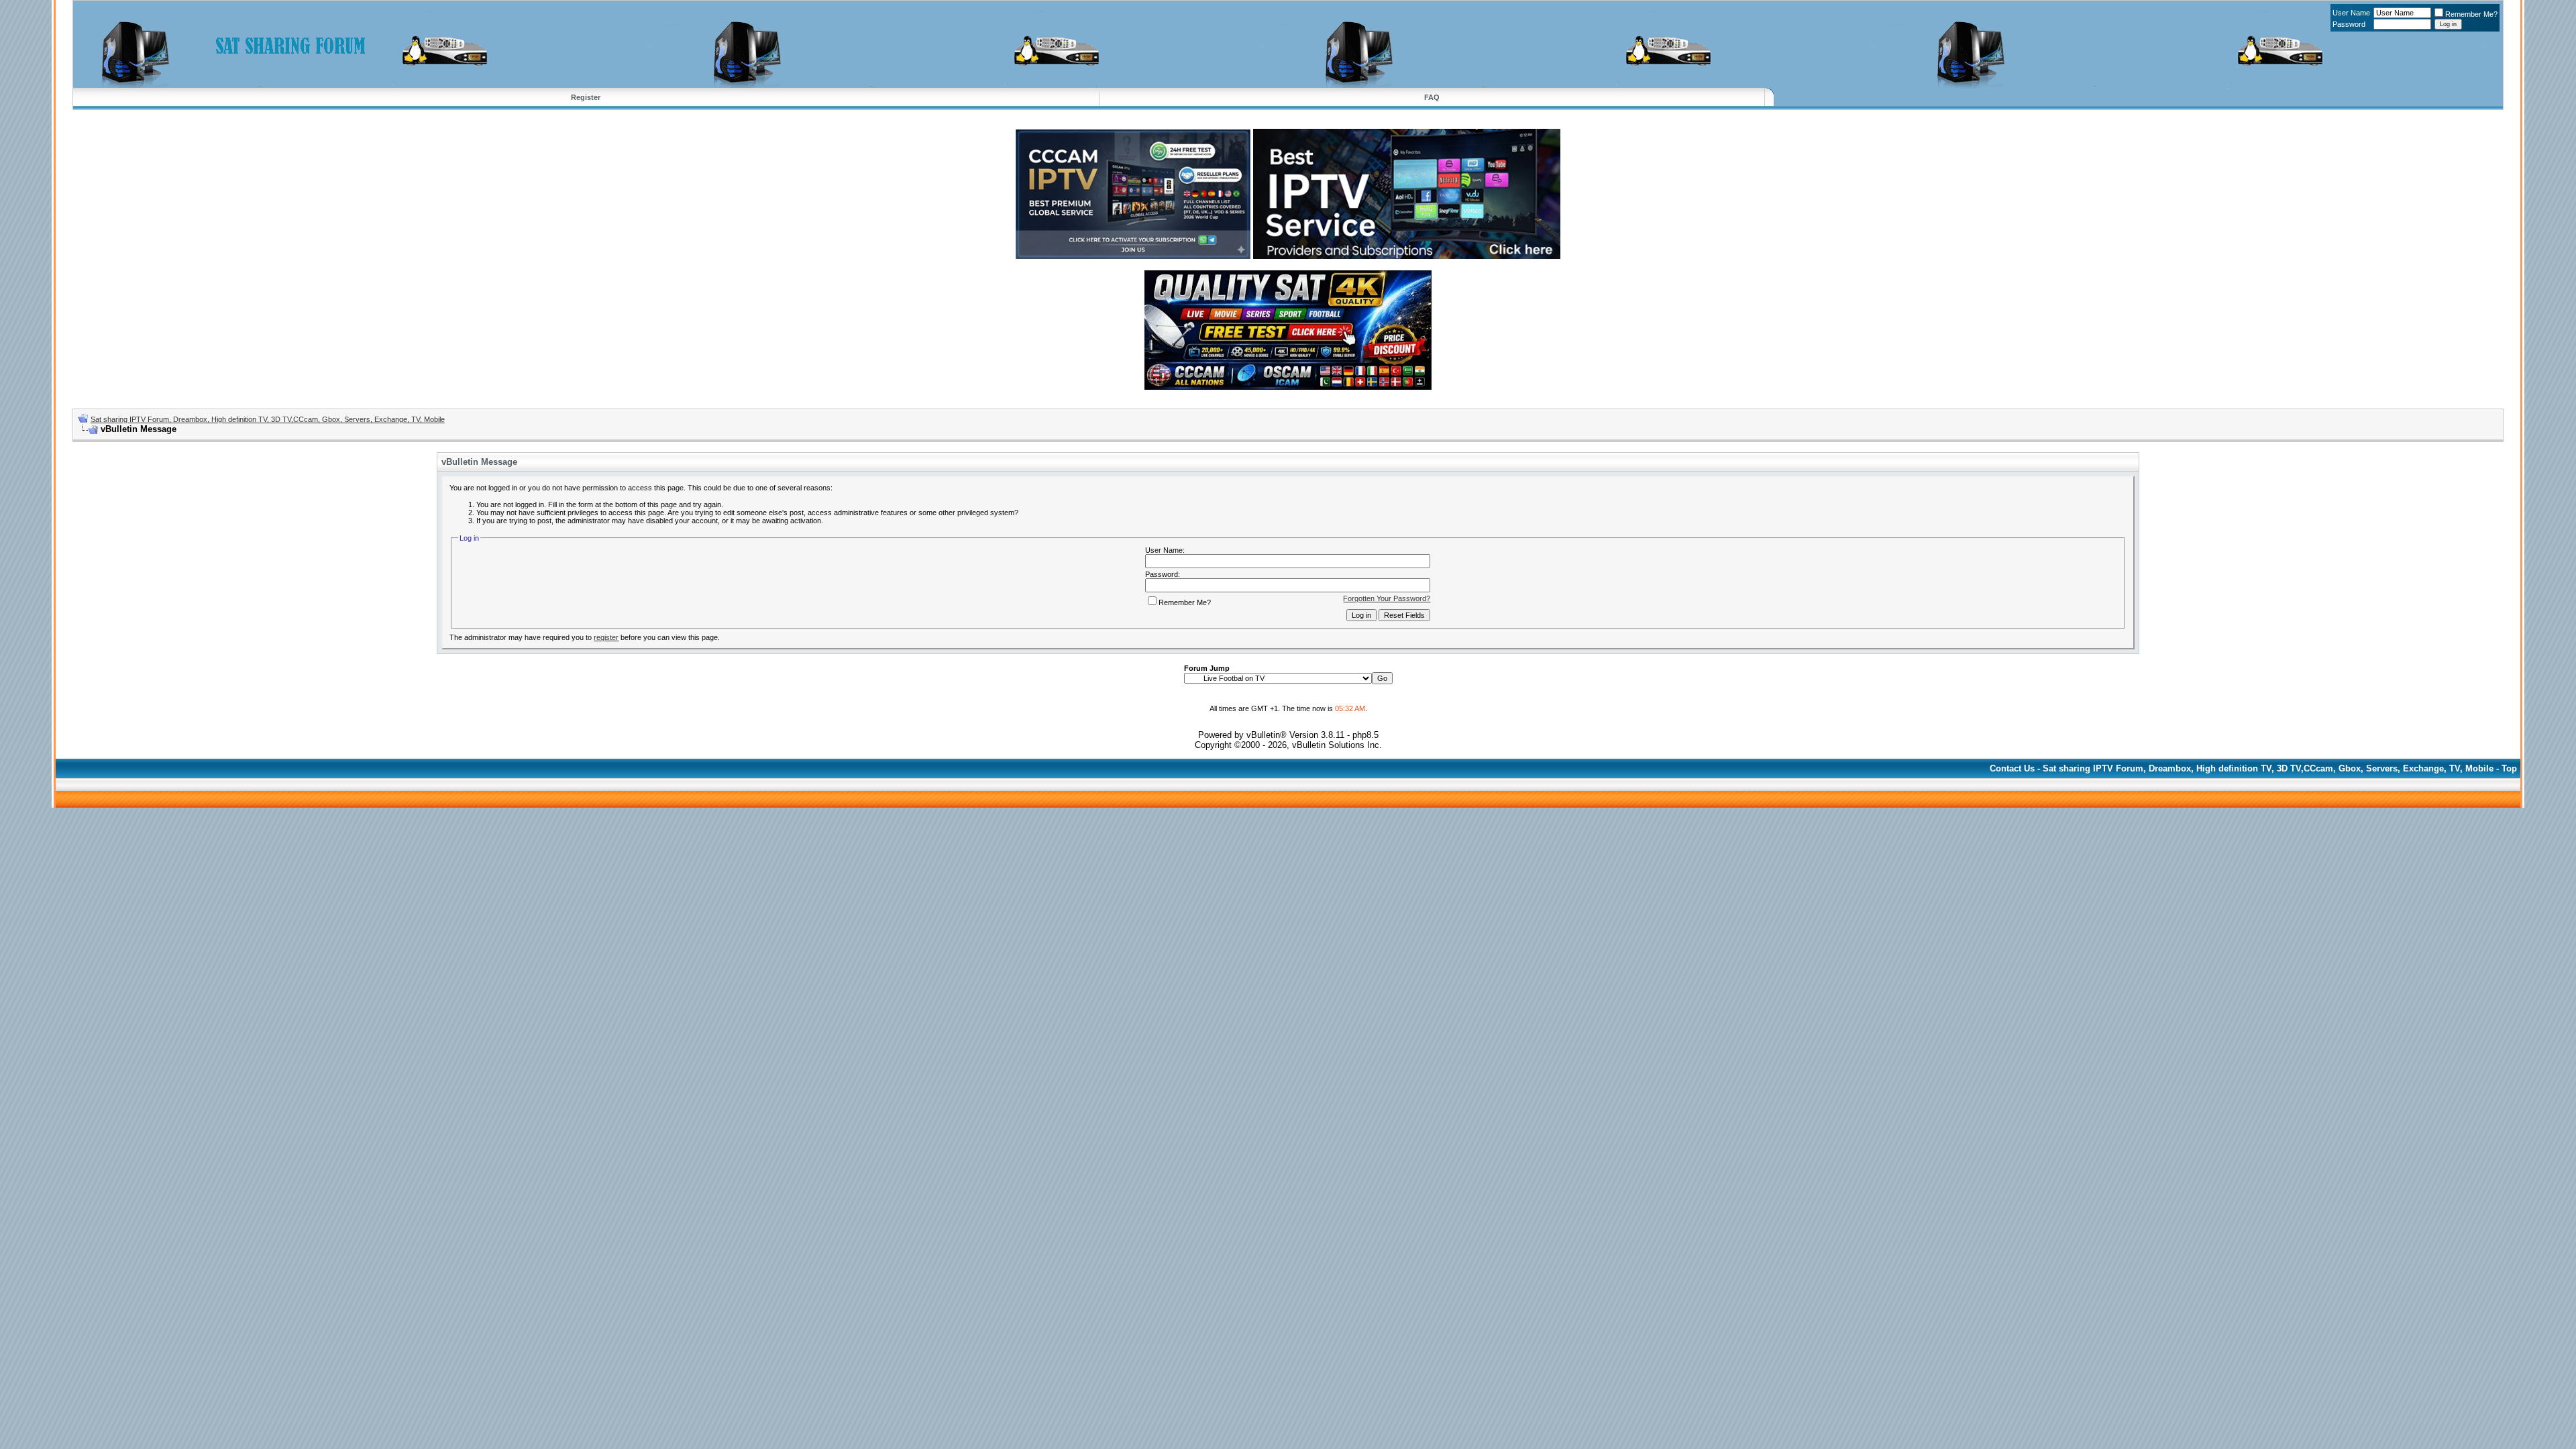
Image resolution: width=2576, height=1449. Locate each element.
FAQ (1432, 97)
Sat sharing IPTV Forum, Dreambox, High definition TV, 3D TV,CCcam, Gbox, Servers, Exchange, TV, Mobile (268, 419)
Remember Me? (2471, 14)
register (606, 637)
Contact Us (2012, 768)
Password (2349, 24)
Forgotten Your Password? (1387, 598)
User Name (2351, 13)
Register (586, 97)
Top (2509, 768)
